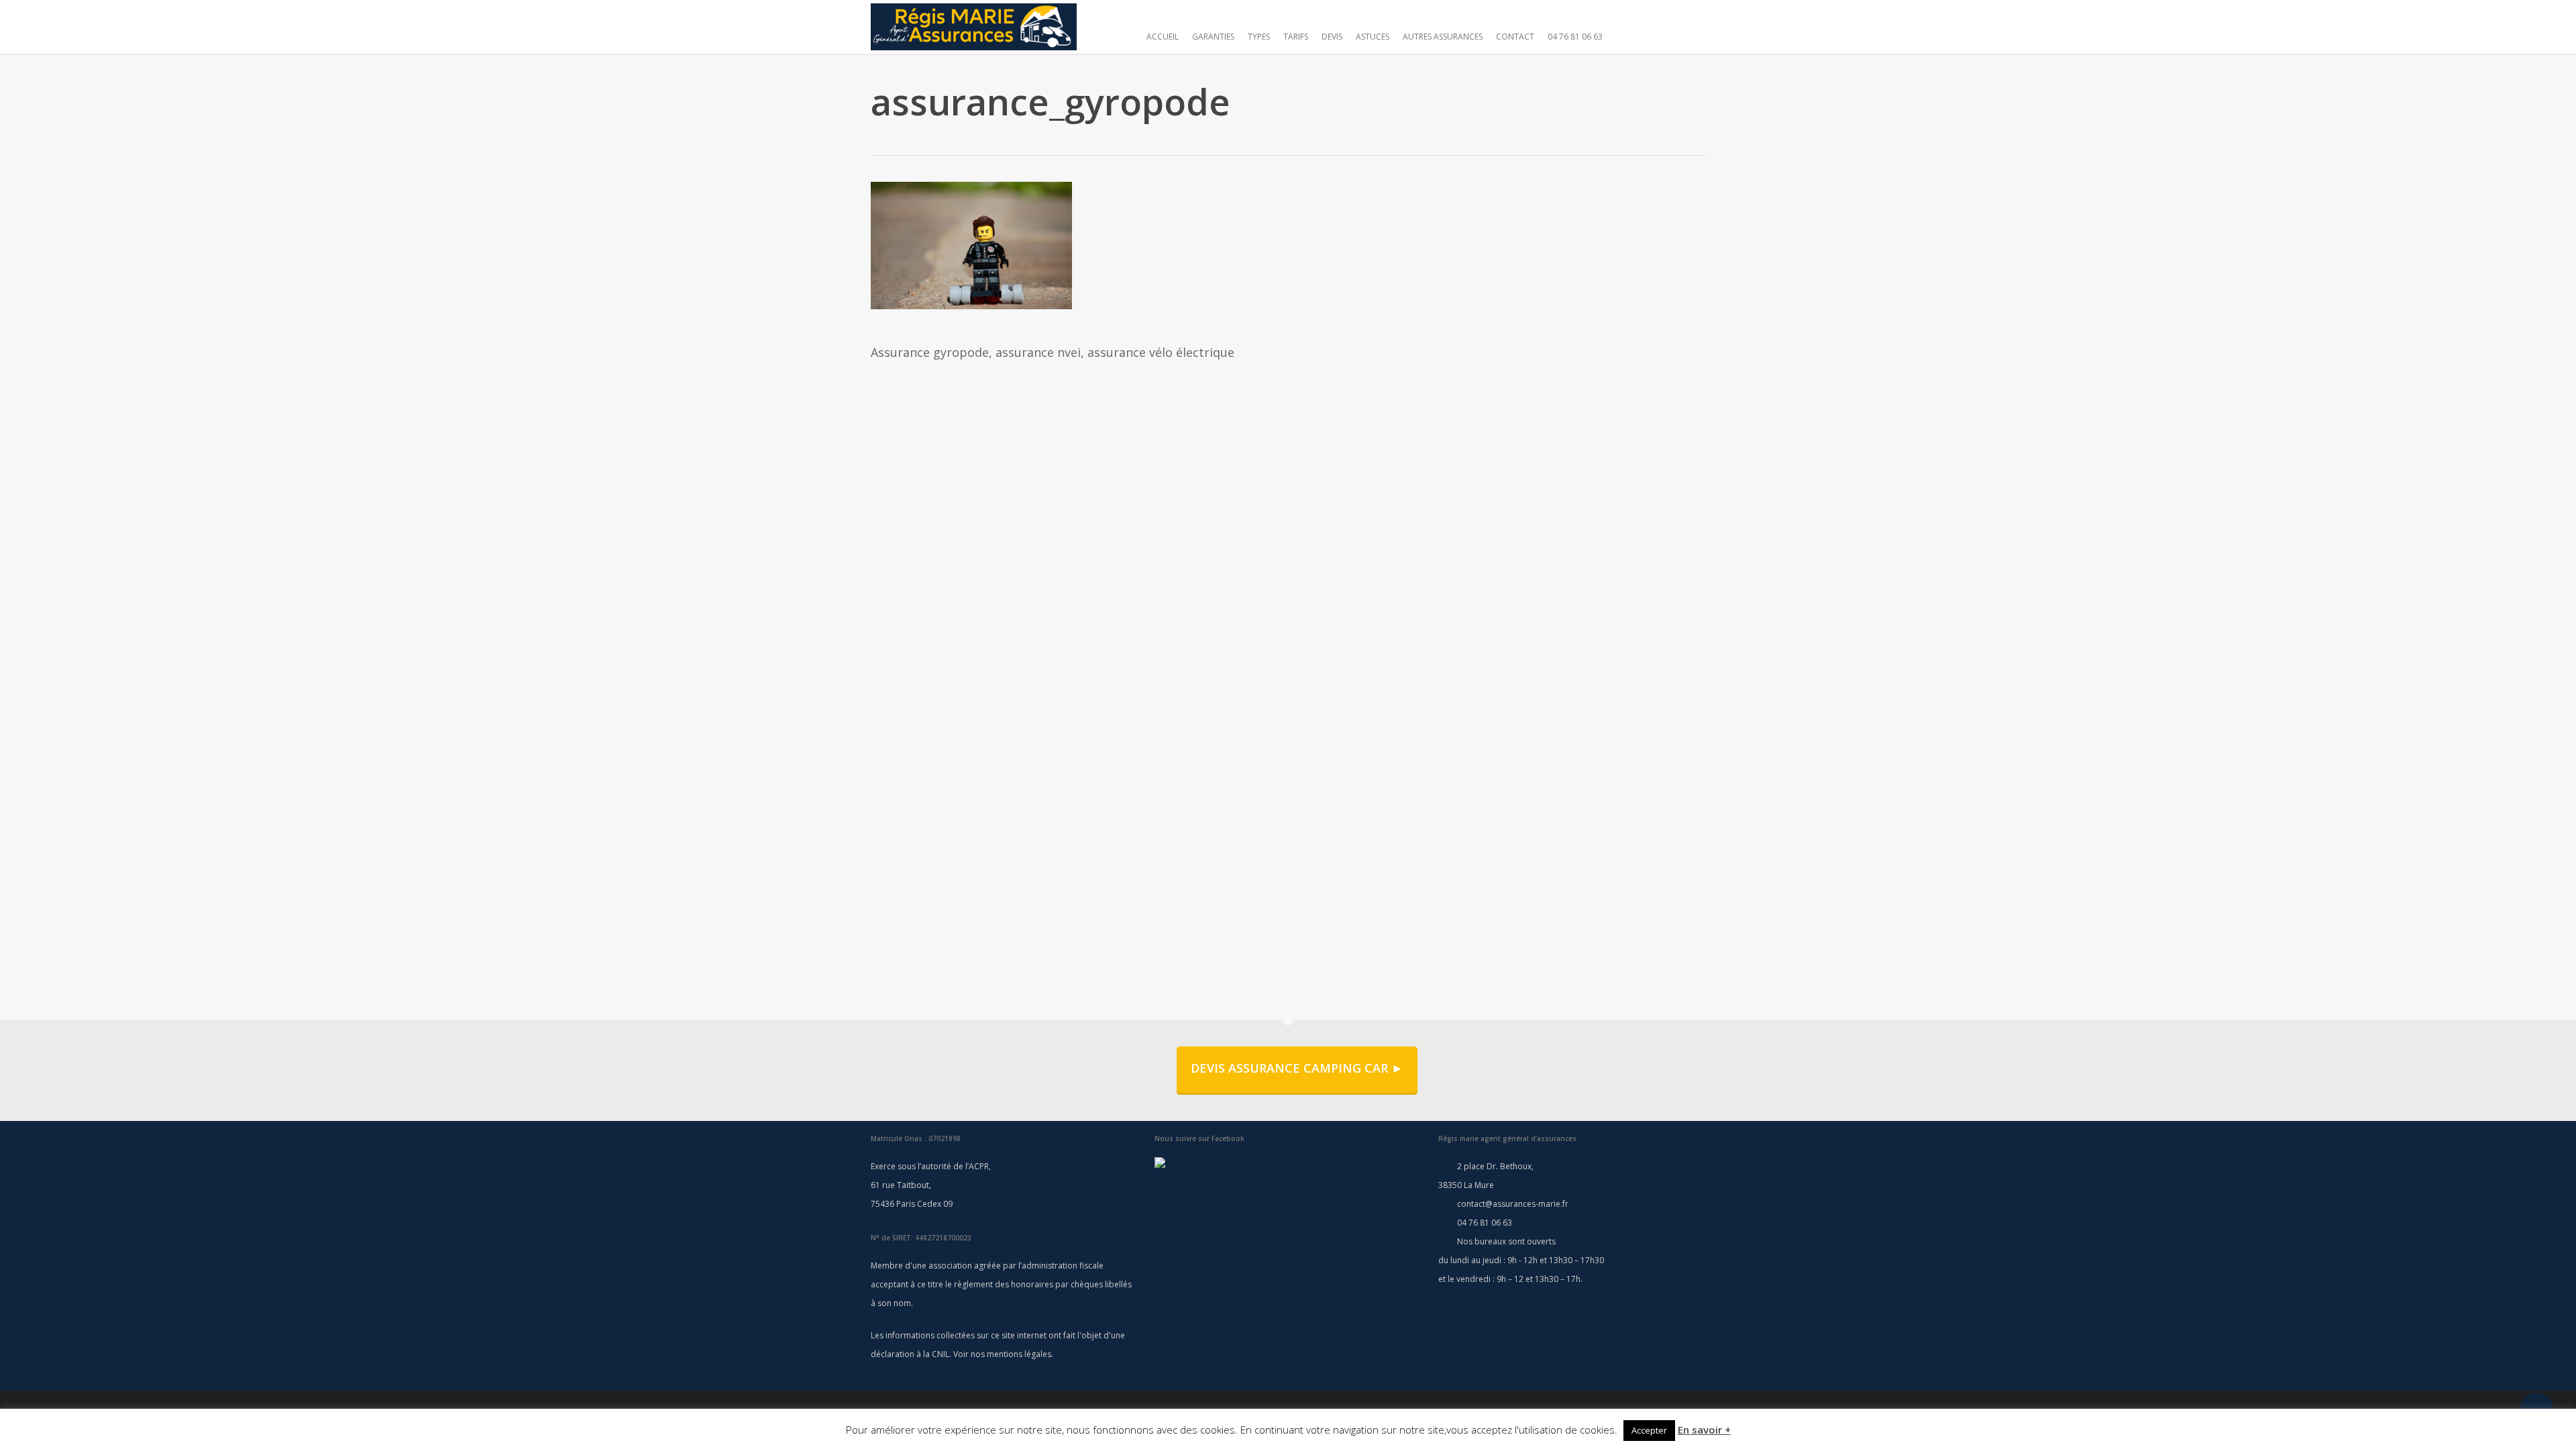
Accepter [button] (1649, 1430)
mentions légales (1019, 1354)
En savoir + (1704, 1430)
